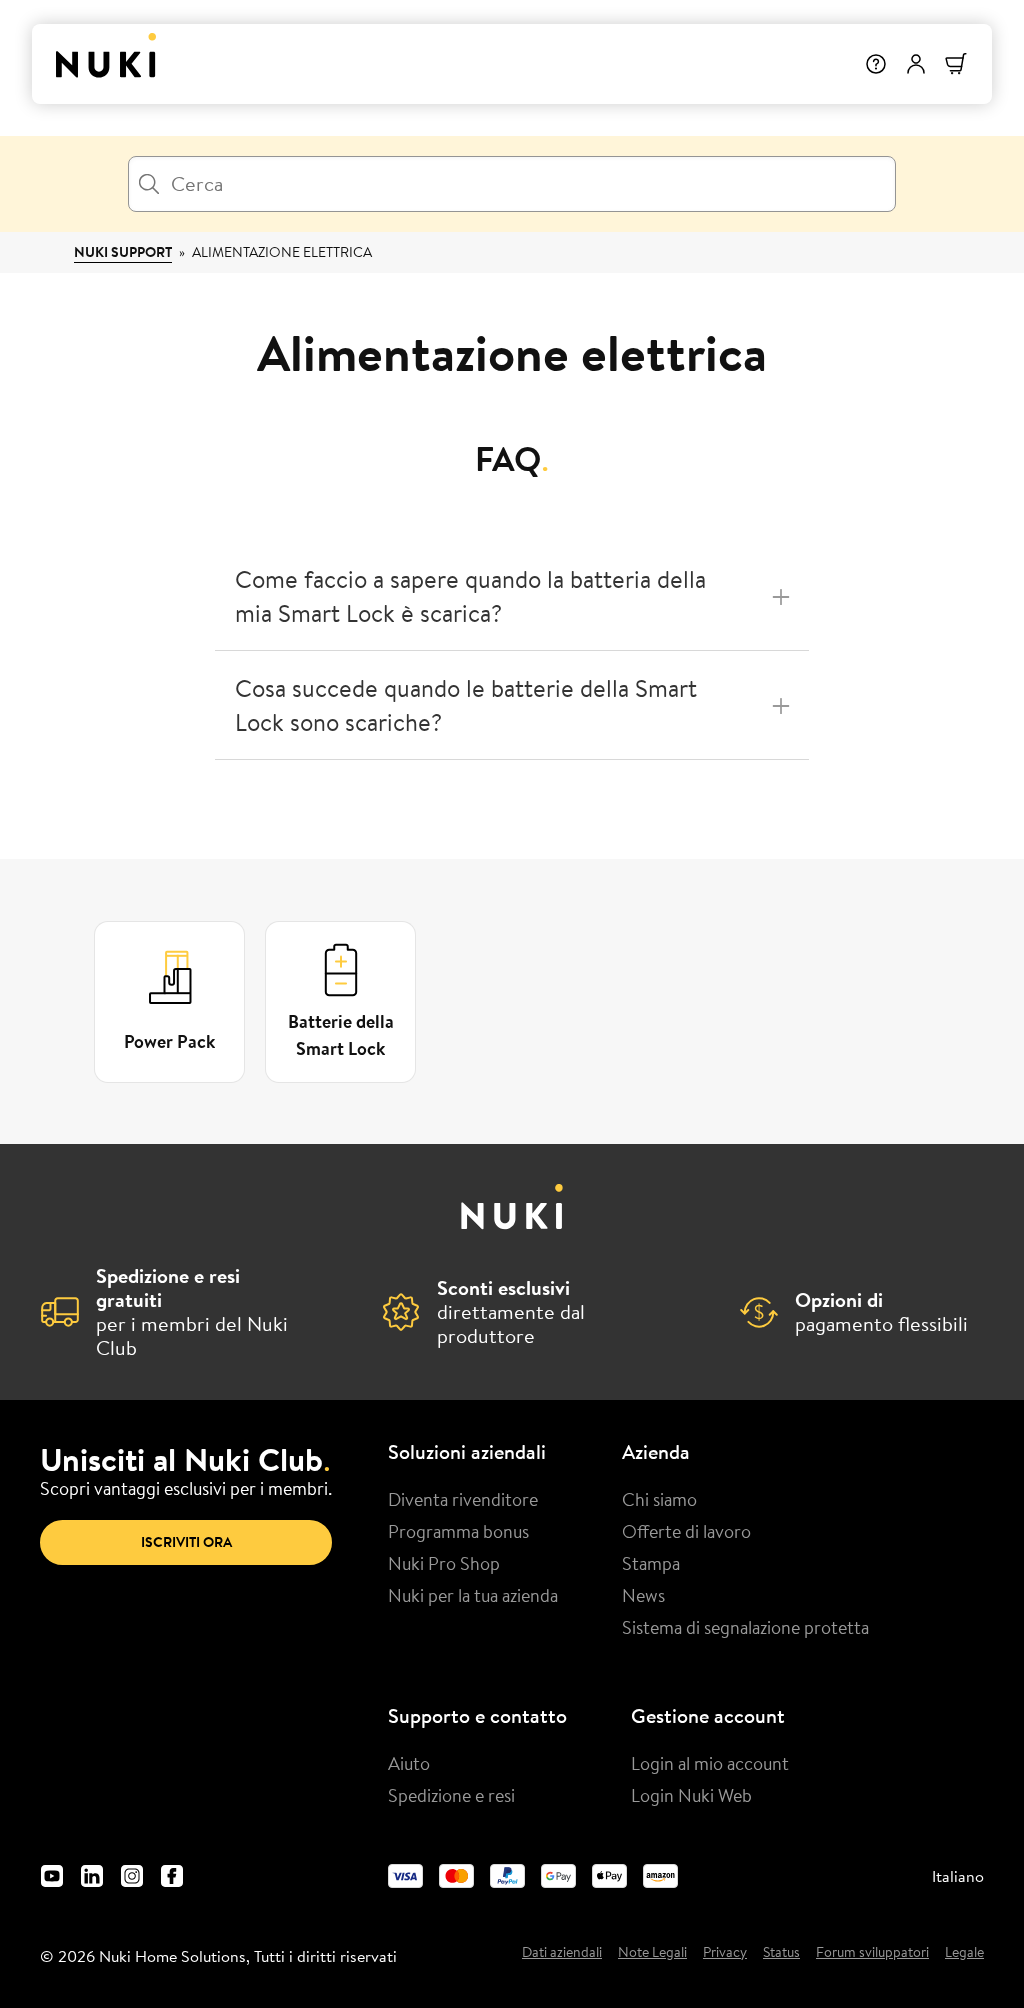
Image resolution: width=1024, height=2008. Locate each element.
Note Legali (652, 1953)
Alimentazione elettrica (282, 252)
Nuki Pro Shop (444, 1563)
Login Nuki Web (691, 1795)
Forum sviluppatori (872, 1953)
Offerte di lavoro (686, 1531)
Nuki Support (123, 252)
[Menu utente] (916, 64)
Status (781, 1953)
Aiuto (409, 1763)
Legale (964, 1953)
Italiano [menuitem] (958, 1876)
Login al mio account (710, 1763)
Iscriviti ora (186, 1542)
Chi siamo (659, 1499)
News (643, 1595)
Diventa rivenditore (463, 1499)
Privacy (725, 1953)
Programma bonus (458, 1531)
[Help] (876, 64)
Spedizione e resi (451, 1795)
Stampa (651, 1563)
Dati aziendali (562, 1953)
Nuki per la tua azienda (473, 1595)
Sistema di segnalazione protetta (745, 1627)
